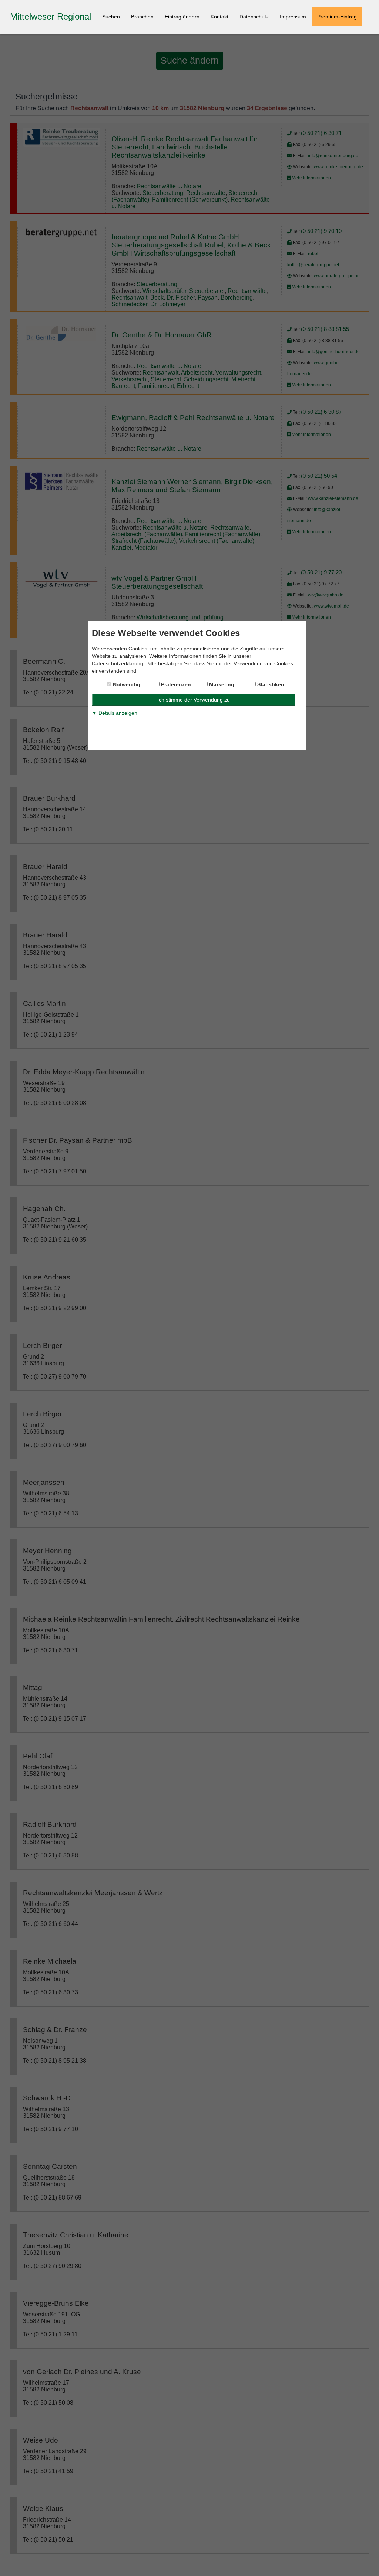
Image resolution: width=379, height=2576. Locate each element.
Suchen (111, 17)
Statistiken (270, 684)
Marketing (221, 684)
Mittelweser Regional (51, 16)
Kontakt (219, 17)
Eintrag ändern (182, 17)
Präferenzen (175, 684)
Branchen (142, 17)
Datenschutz (254, 17)
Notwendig (126, 684)
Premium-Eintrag (337, 17)
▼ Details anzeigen (115, 713)
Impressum (293, 17)
